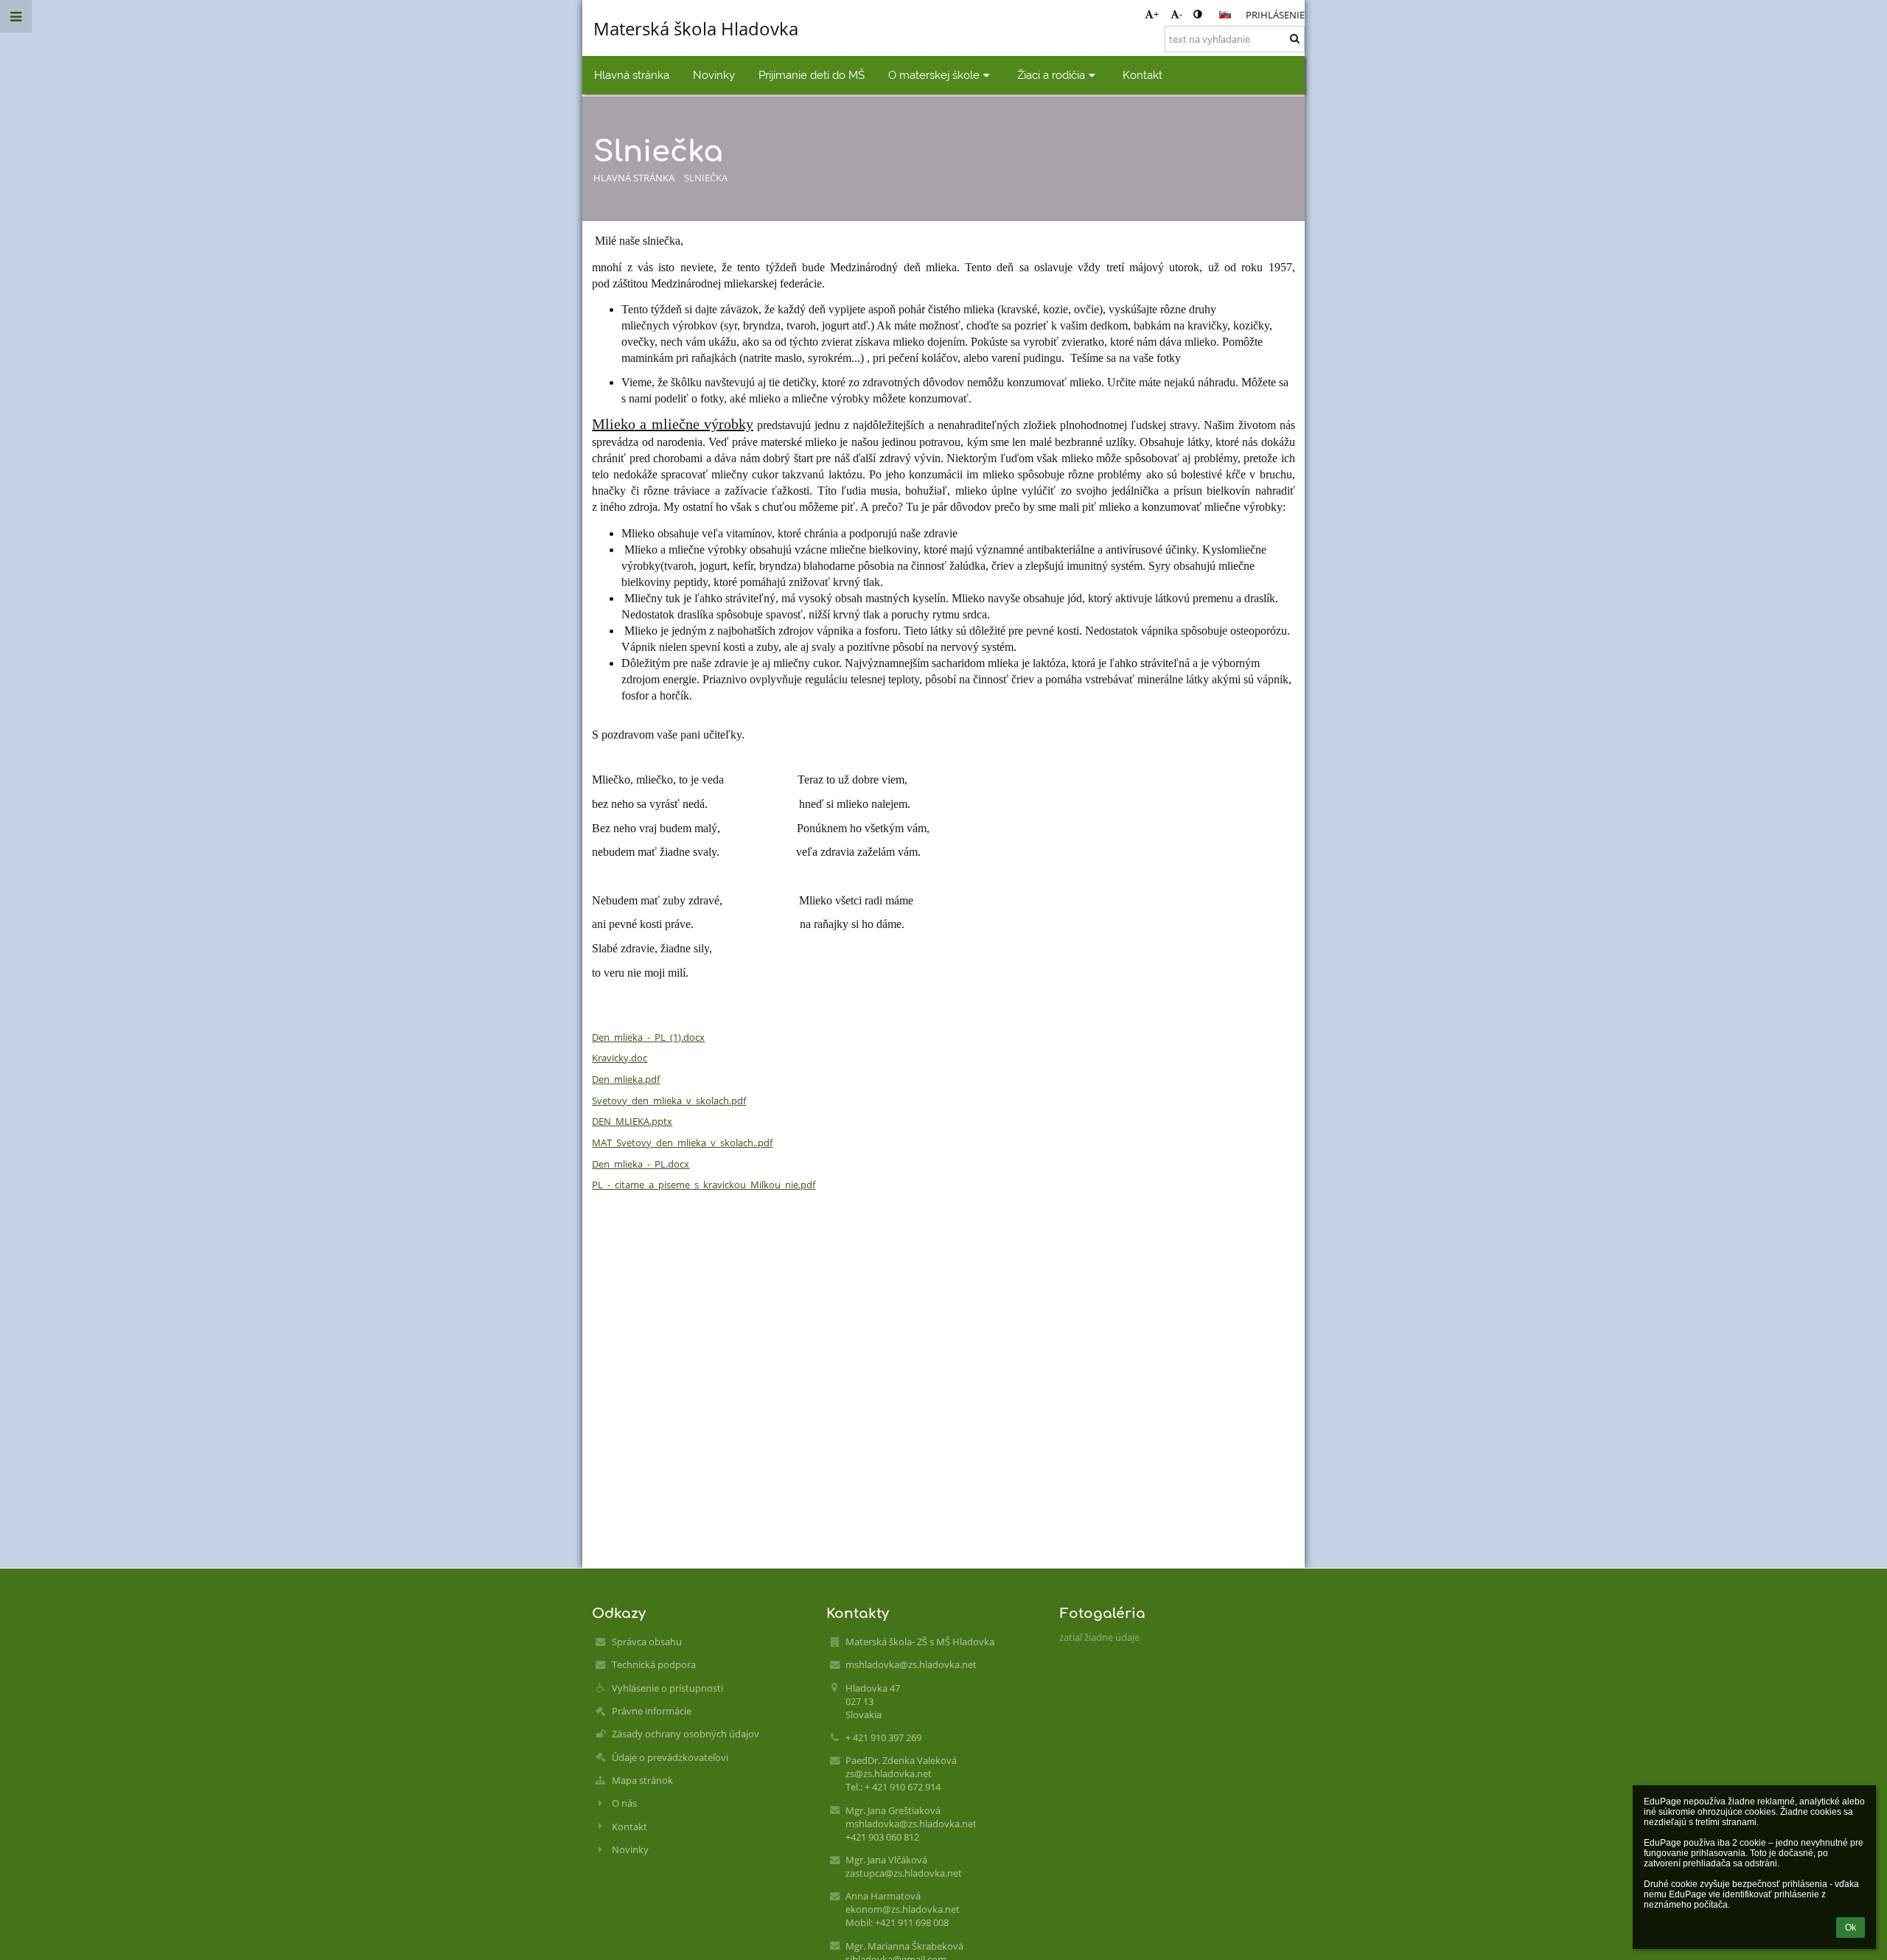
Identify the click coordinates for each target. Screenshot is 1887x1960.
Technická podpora (654, 1664)
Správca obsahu (647, 1642)
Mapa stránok (642, 1780)
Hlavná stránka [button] (632, 75)
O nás (624, 1803)
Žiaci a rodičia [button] (1051, 75)
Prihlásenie (1275, 15)
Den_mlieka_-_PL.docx (641, 1164)
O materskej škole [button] (934, 75)
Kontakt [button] (1143, 75)
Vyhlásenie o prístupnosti (667, 1688)
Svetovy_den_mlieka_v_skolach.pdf (669, 1101)
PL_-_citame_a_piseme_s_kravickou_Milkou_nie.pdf (704, 1185)
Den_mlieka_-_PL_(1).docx (648, 1037)
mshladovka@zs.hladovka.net (911, 1664)
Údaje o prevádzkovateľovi (670, 1757)
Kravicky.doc (620, 1058)
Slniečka (706, 178)
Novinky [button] (714, 75)
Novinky (630, 1849)
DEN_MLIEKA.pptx (632, 1121)
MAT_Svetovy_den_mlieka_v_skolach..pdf (682, 1143)
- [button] (1181, 14)
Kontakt (629, 1827)
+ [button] (1156, 14)
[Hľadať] (1295, 38)
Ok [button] (1851, 1928)
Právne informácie (652, 1711)
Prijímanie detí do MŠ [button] (812, 75)
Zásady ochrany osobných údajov (686, 1734)
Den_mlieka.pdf (626, 1079)
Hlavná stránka (634, 178)
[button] (1197, 14)
